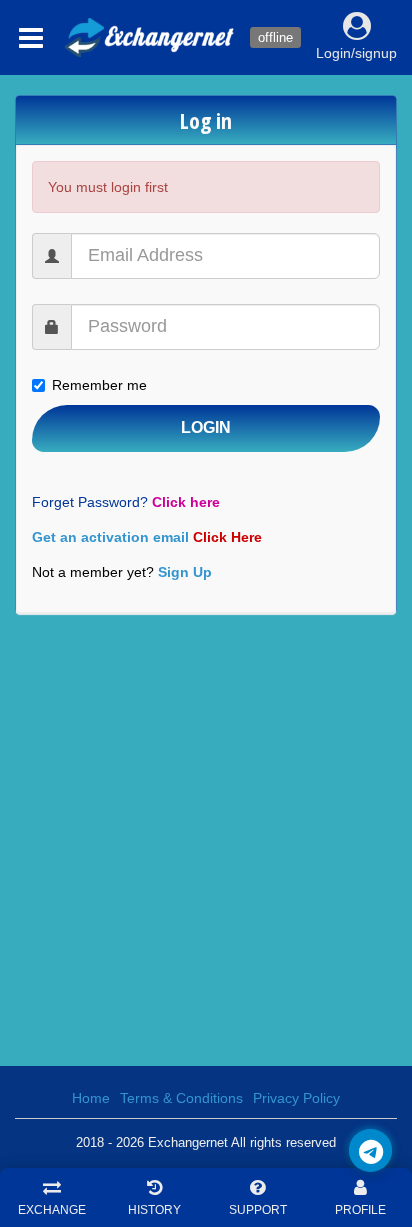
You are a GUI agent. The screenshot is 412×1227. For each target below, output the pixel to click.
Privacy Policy (296, 1098)
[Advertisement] (206, 840)
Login (206, 427)
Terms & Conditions (181, 1098)
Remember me (99, 385)
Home (91, 1098)
